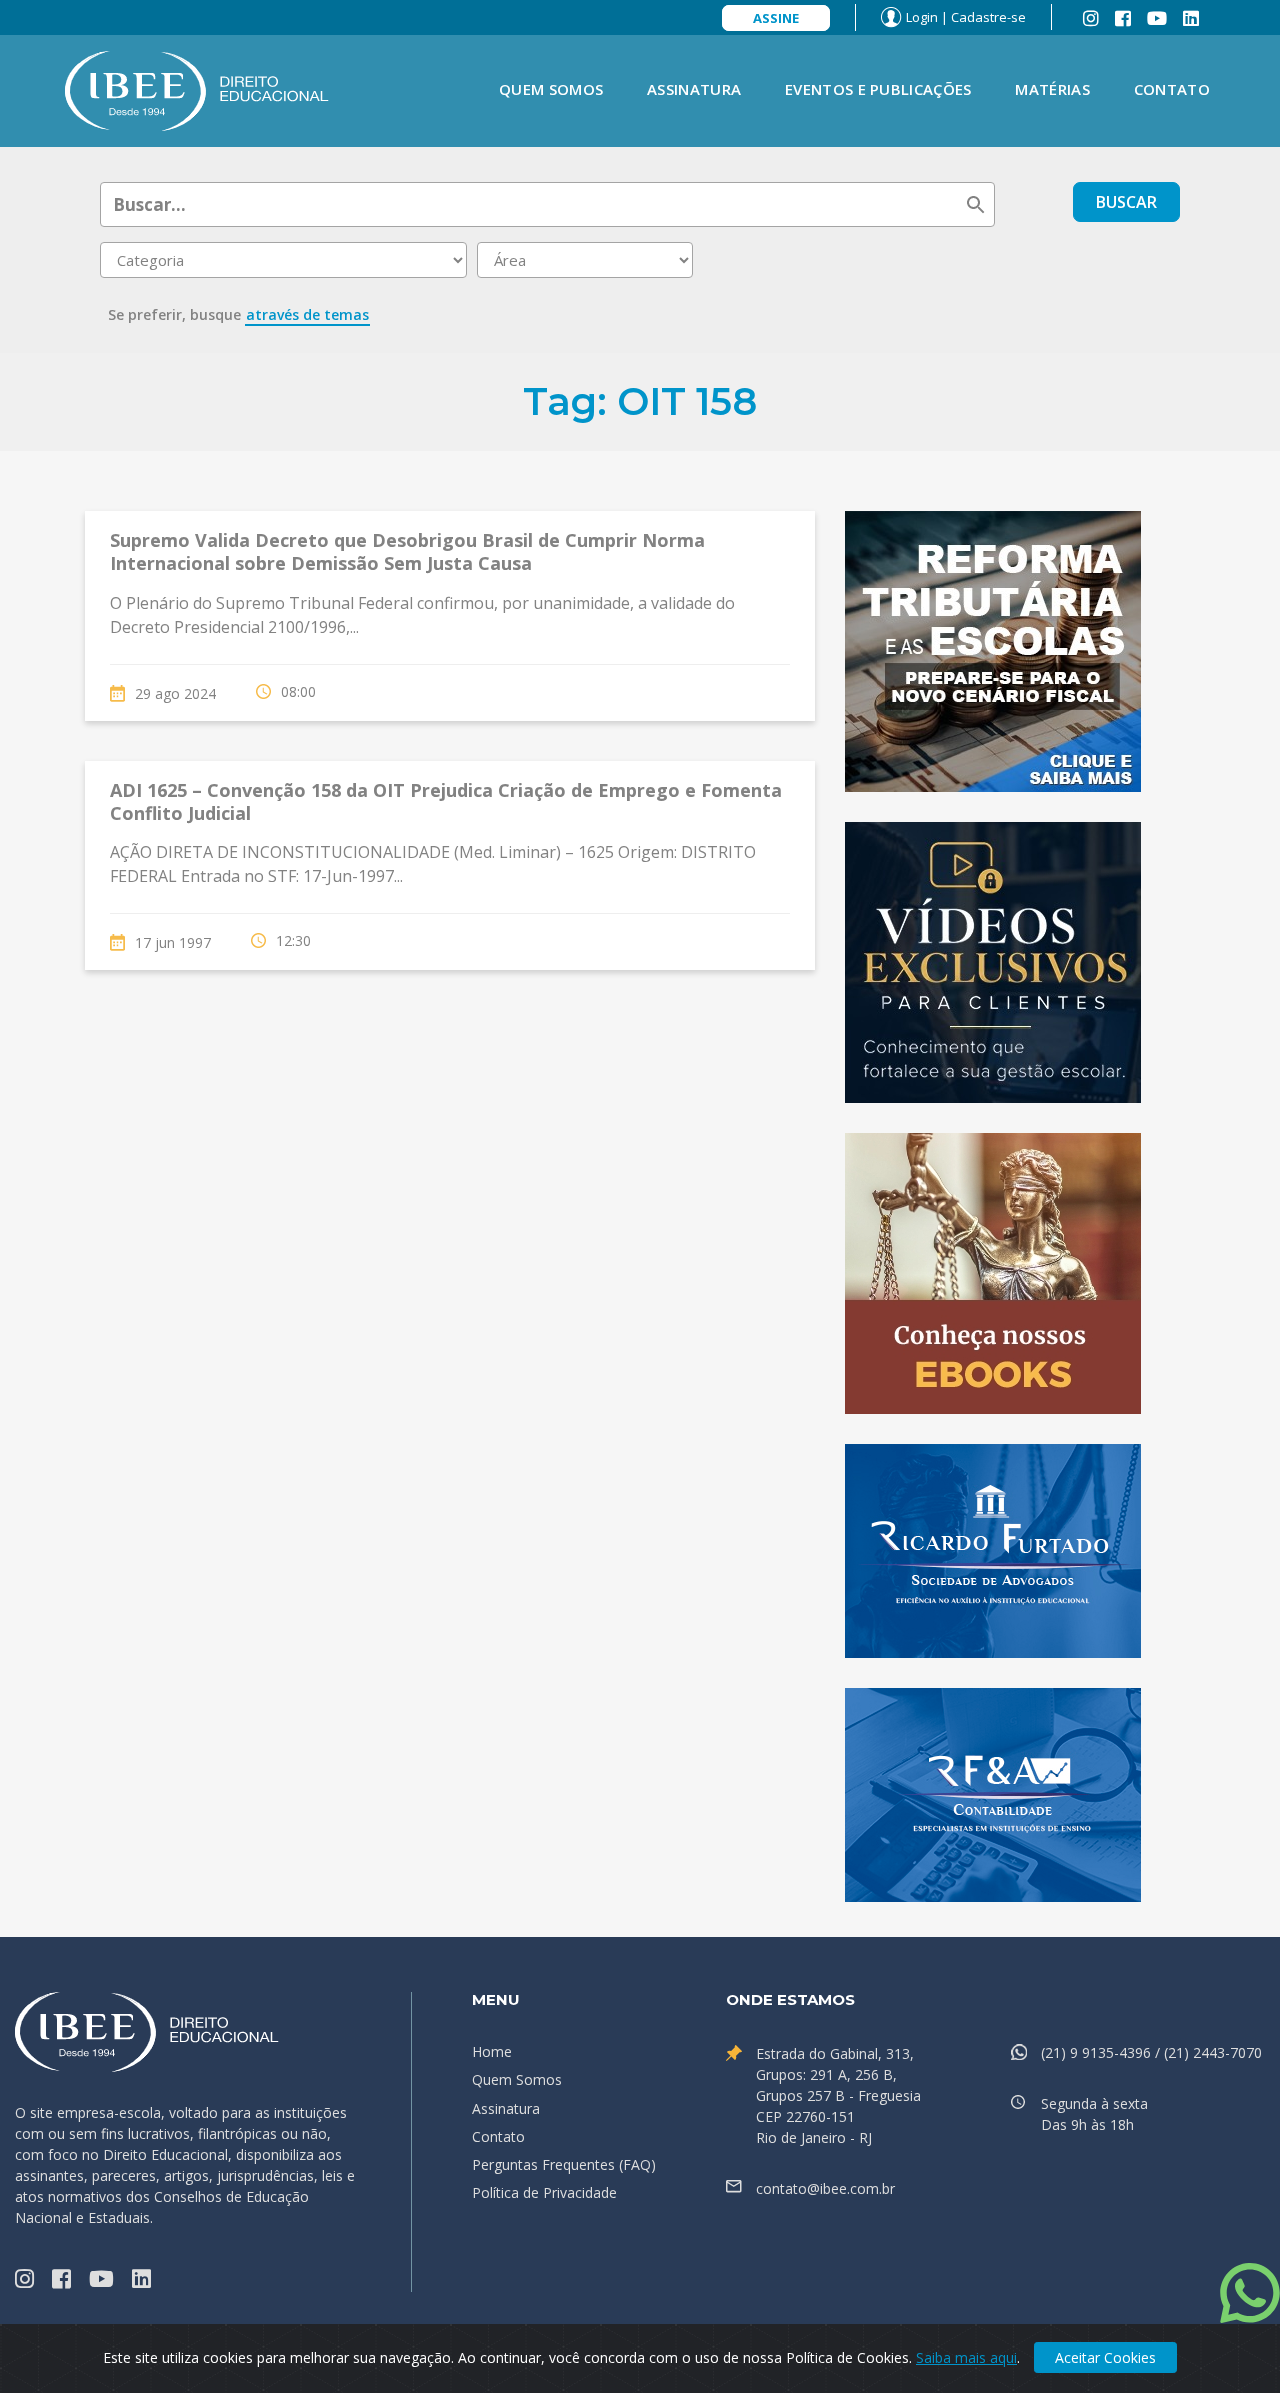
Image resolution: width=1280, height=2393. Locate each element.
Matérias (1052, 89)
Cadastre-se (988, 17)
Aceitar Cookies (1105, 2357)
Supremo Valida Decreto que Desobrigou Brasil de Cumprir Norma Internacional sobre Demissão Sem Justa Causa (407, 551)
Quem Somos (551, 89)
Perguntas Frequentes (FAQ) (564, 2164)
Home (492, 2051)
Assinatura (694, 89)
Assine (776, 18)
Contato (1172, 89)
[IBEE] (197, 89)
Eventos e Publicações (878, 89)
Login (922, 17)
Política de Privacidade (544, 2192)
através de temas (307, 314)
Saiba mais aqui (966, 2357)
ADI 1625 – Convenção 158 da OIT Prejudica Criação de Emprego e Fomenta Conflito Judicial (446, 801)
